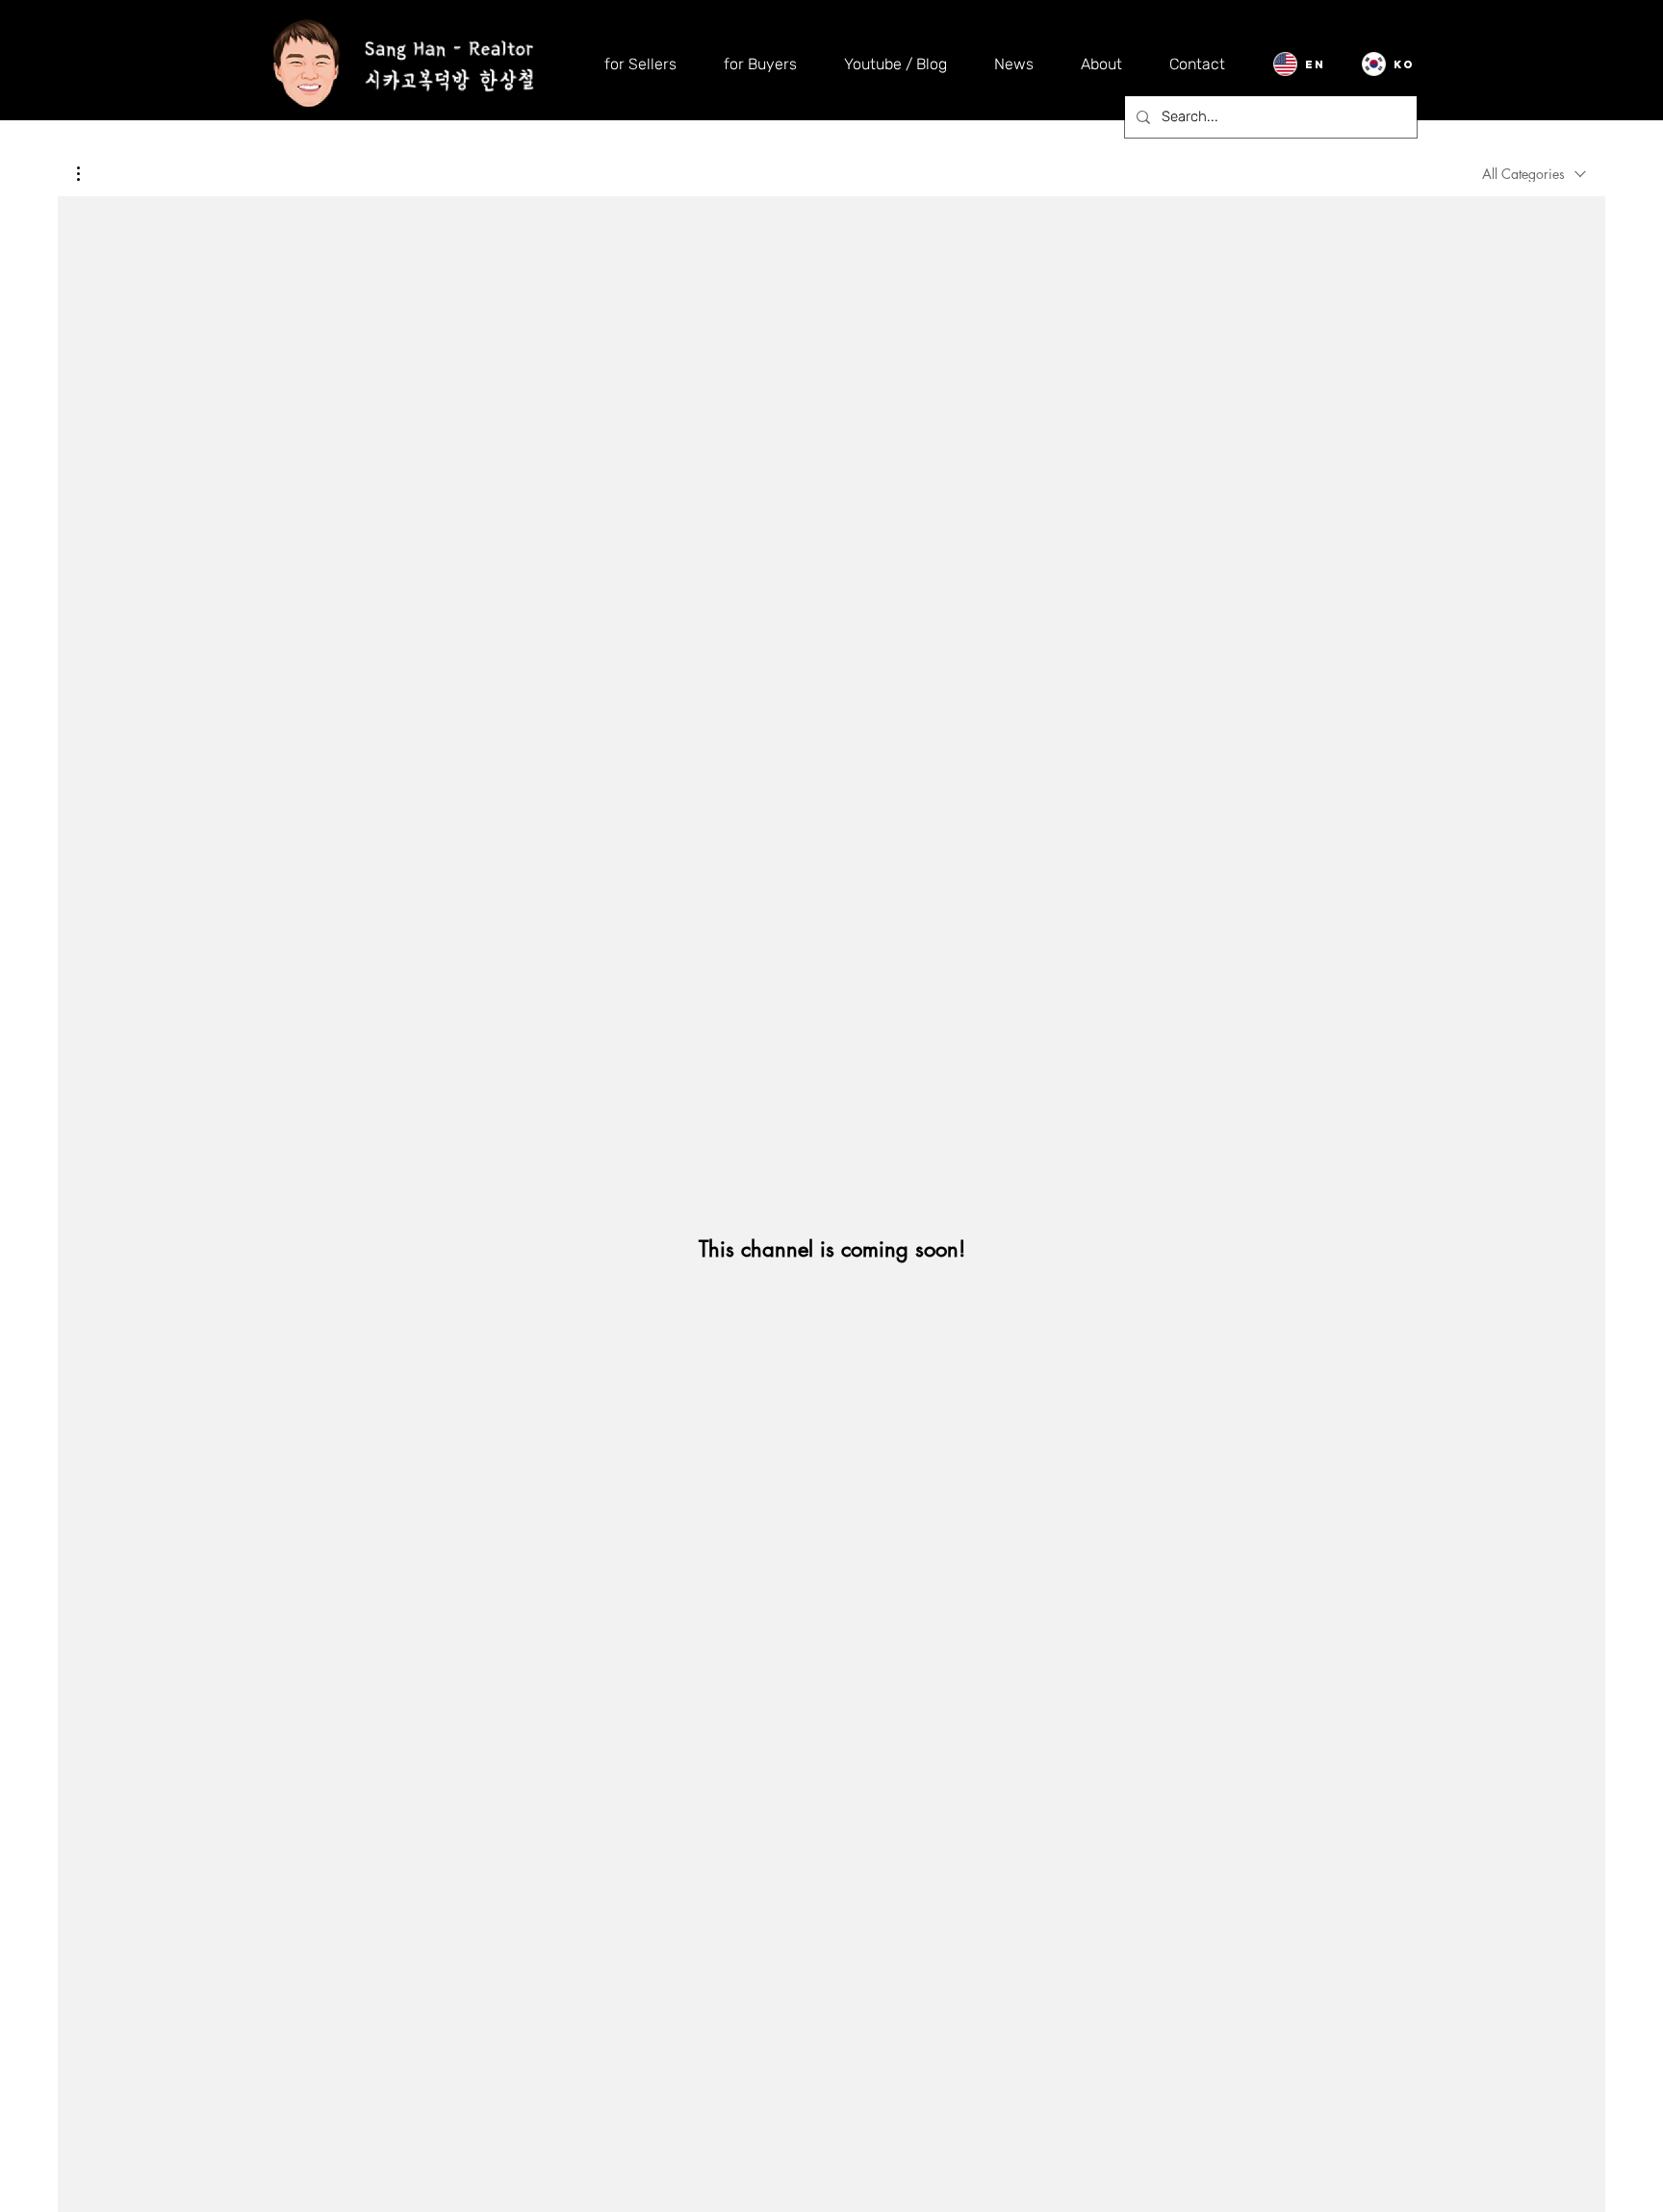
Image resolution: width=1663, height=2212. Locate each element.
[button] (88, 174)
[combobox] (1534, 174)
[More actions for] (88, 174)
